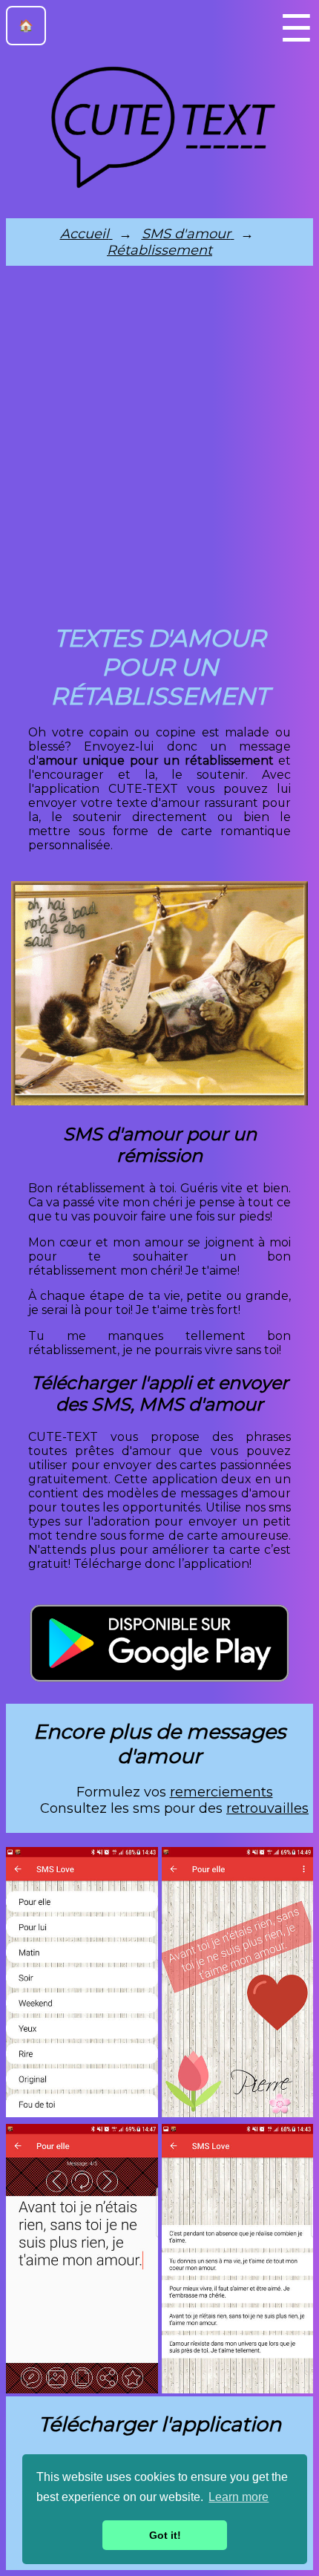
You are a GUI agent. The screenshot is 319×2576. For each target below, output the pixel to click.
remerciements (221, 1792)
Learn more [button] (239, 2497)
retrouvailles (267, 1808)
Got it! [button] (165, 2535)
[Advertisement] (159, 449)
